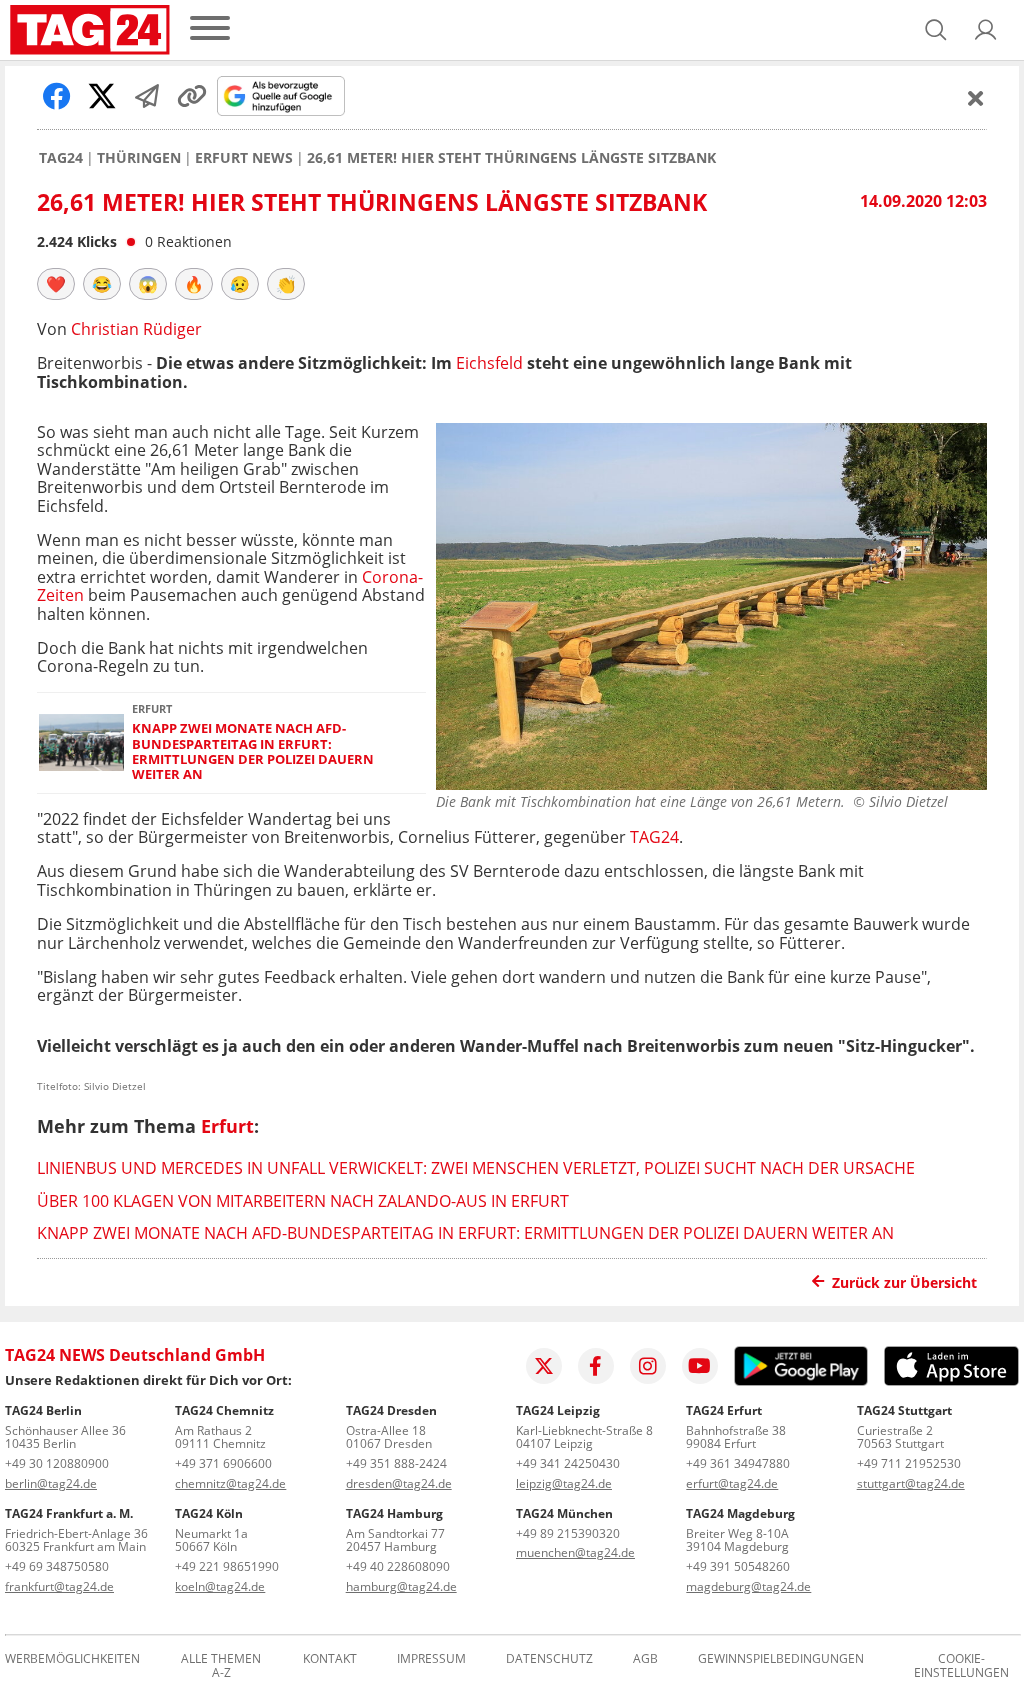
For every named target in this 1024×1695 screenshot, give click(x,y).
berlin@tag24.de (51, 1483)
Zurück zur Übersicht (904, 1282)
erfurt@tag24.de (732, 1483)
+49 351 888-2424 (396, 1463)
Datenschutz (549, 1659)
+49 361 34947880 (738, 1463)
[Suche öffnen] (936, 30)
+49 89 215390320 (568, 1533)
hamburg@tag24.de (401, 1586)
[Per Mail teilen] (147, 96)
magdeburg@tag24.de (748, 1586)
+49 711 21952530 (909, 1463)
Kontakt (330, 1659)
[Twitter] (544, 1366)
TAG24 (61, 158)
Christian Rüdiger (136, 329)
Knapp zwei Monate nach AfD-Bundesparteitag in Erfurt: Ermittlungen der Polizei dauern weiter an (253, 751)
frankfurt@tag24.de (59, 1586)
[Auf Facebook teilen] (57, 96)
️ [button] (56, 284)
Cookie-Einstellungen (961, 1666)
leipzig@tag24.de (564, 1483)
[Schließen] (976, 98)
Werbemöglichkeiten (72, 1659)
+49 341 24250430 (568, 1463)
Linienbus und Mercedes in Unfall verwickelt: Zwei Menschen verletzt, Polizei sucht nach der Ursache (476, 1168)
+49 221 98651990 (227, 1566)
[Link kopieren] (192, 96)
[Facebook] (596, 1366)
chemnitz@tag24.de (230, 1483)
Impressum (431, 1659)
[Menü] (210, 29)
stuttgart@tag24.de (911, 1483)
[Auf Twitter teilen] (102, 96)
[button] (986, 30)
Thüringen (139, 158)
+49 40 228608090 (398, 1566)
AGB (645, 1659)
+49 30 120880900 (57, 1463)
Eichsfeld (489, 363)
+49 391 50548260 (738, 1566)
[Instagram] (648, 1366)
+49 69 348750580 (57, 1566)
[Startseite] (90, 30)
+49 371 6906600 (223, 1463)
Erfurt (227, 1126)
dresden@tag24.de (399, 1483)
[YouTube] (700, 1366)
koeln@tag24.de (220, 1586)
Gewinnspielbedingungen (781, 1659)
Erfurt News (244, 158)
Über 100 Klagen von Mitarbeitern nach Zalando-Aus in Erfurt (303, 1201)
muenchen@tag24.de (575, 1552)
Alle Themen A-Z (221, 1666)
